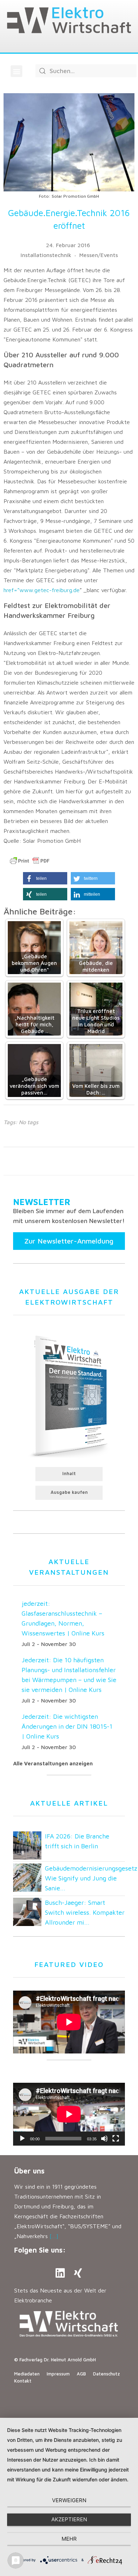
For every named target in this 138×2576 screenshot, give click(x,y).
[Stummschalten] (104, 2139)
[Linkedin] (60, 2273)
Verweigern (69, 2500)
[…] (54, 2236)
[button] (16, 71)
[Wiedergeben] (22, 2139)
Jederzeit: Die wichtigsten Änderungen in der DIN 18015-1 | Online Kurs (67, 1726)
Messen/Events (99, 255)
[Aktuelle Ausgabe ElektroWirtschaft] (69, 1395)
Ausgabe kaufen (69, 1492)
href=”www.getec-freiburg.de (42, 590)
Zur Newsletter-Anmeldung (69, 1241)
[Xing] (78, 2273)
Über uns (29, 2171)
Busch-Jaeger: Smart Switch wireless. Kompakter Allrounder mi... (85, 1912)
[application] (69, 2114)
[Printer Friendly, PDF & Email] (30, 861)
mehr (69, 2539)
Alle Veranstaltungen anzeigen (53, 1763)
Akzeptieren (69, 2519)
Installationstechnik (46, 255)
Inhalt (69, 1474)
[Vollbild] (116, 2139)
